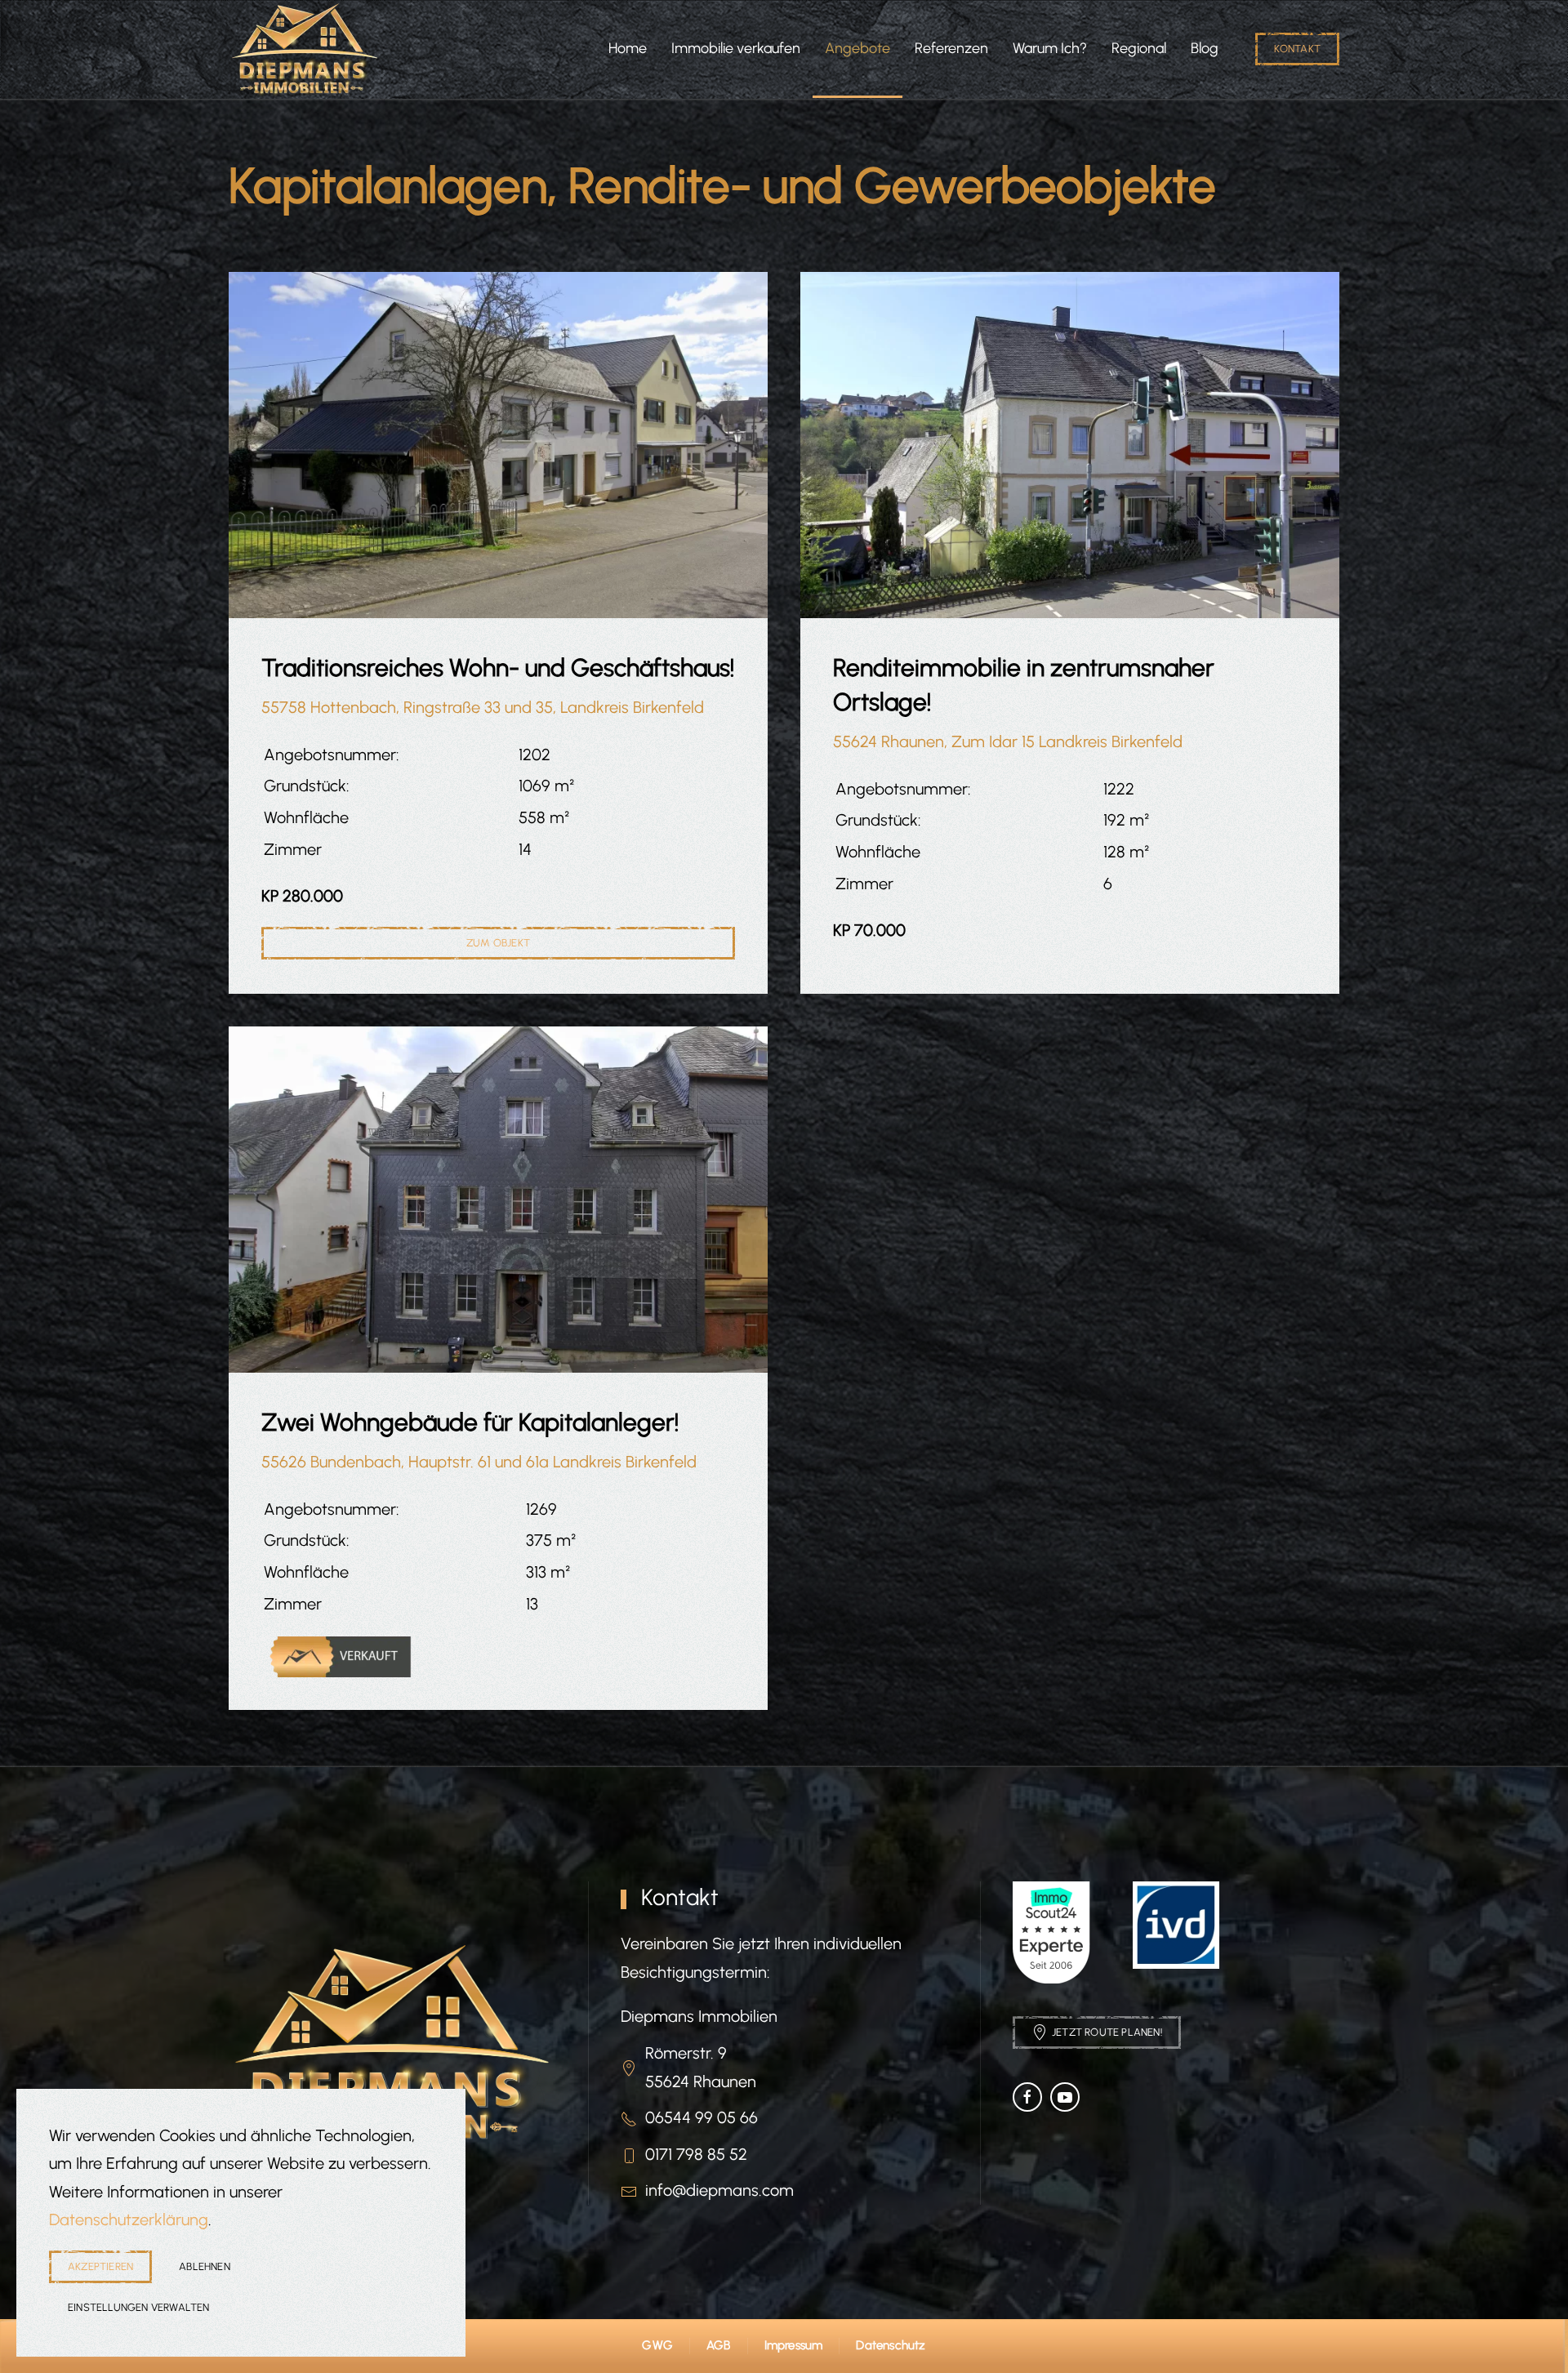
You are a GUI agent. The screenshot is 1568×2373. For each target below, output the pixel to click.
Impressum (794, 2345)
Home (628, 48)
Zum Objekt (498, 943)
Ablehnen (205, 2266)
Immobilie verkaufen (736, 48)
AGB (719, 2345)
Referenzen (951, 48)
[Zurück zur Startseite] (305, 49)
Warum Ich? (1050, 48)
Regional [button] (1139, 48)
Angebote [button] (857, 48)
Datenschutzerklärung (129, 2219)
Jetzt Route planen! (1107, 2032)
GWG (657, 2345)
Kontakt (1297, 49)
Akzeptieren (100, 2266)
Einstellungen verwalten (139, 2307)
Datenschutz (891, 2345)
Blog (1205, 48)
